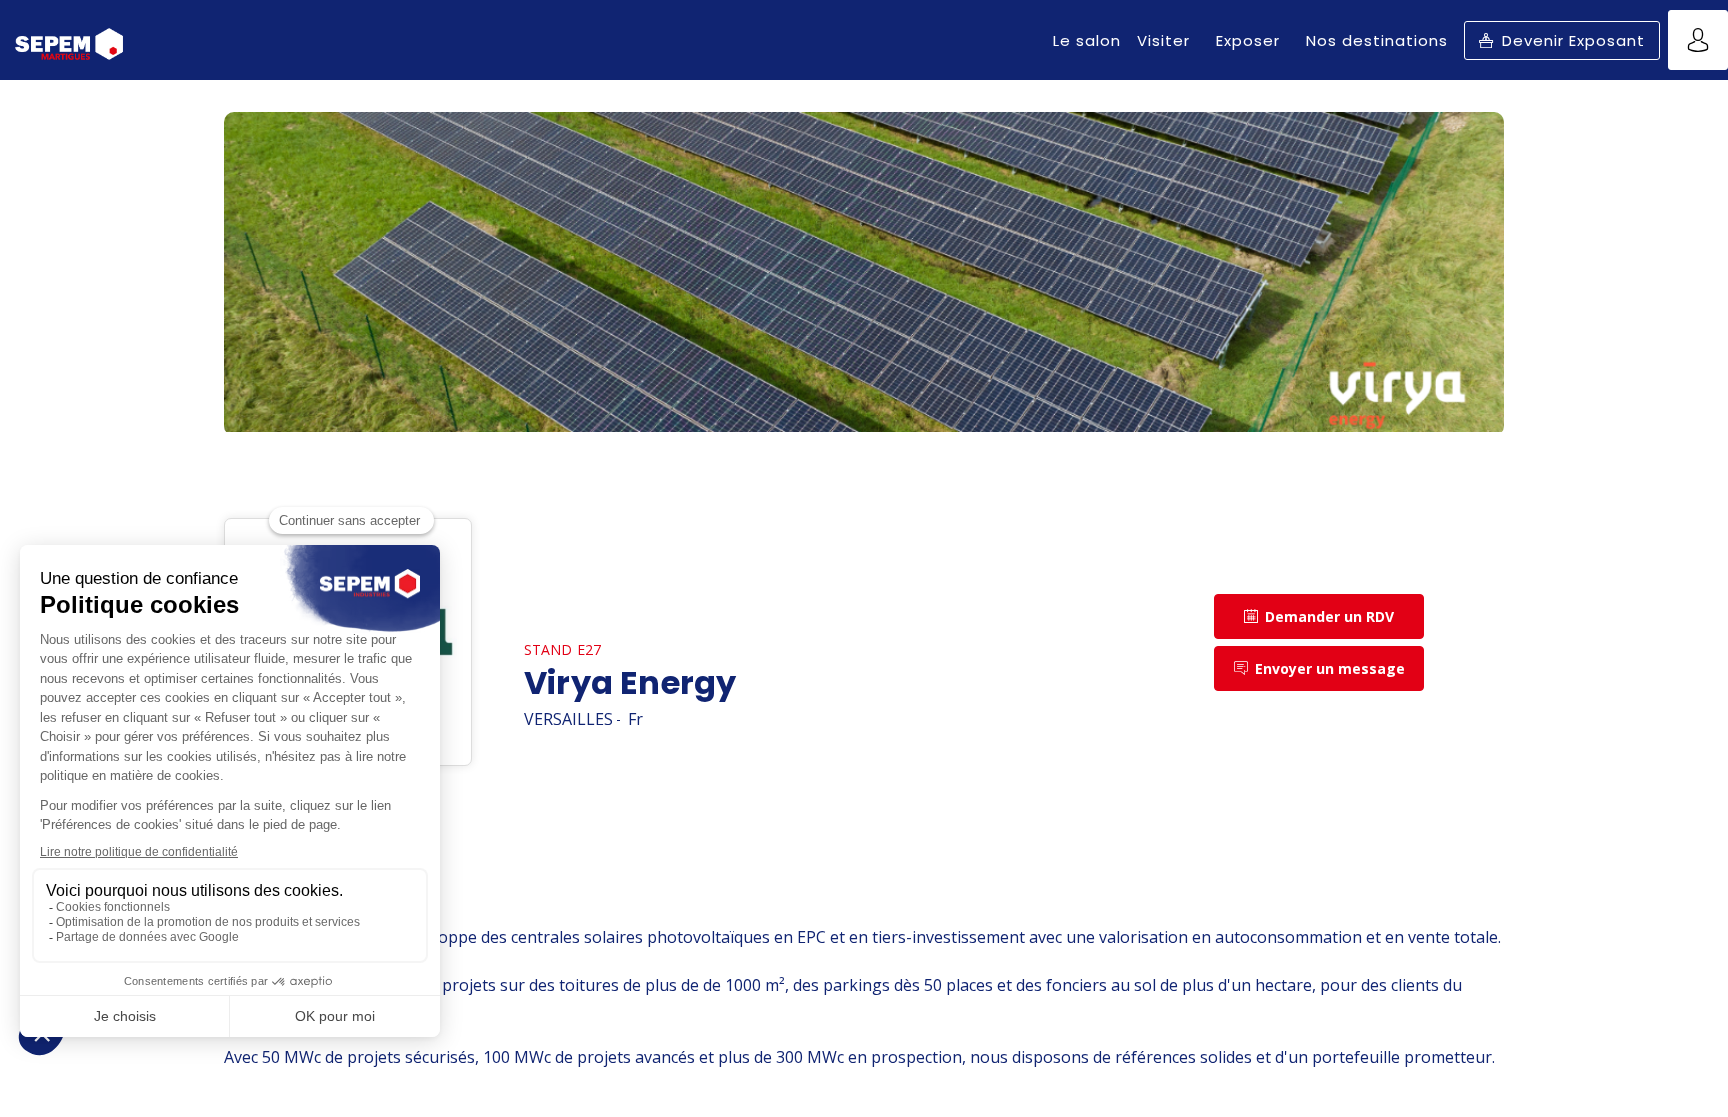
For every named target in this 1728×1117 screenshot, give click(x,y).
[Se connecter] (1698, 40)
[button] (1562, 40)
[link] (1087, 40)
